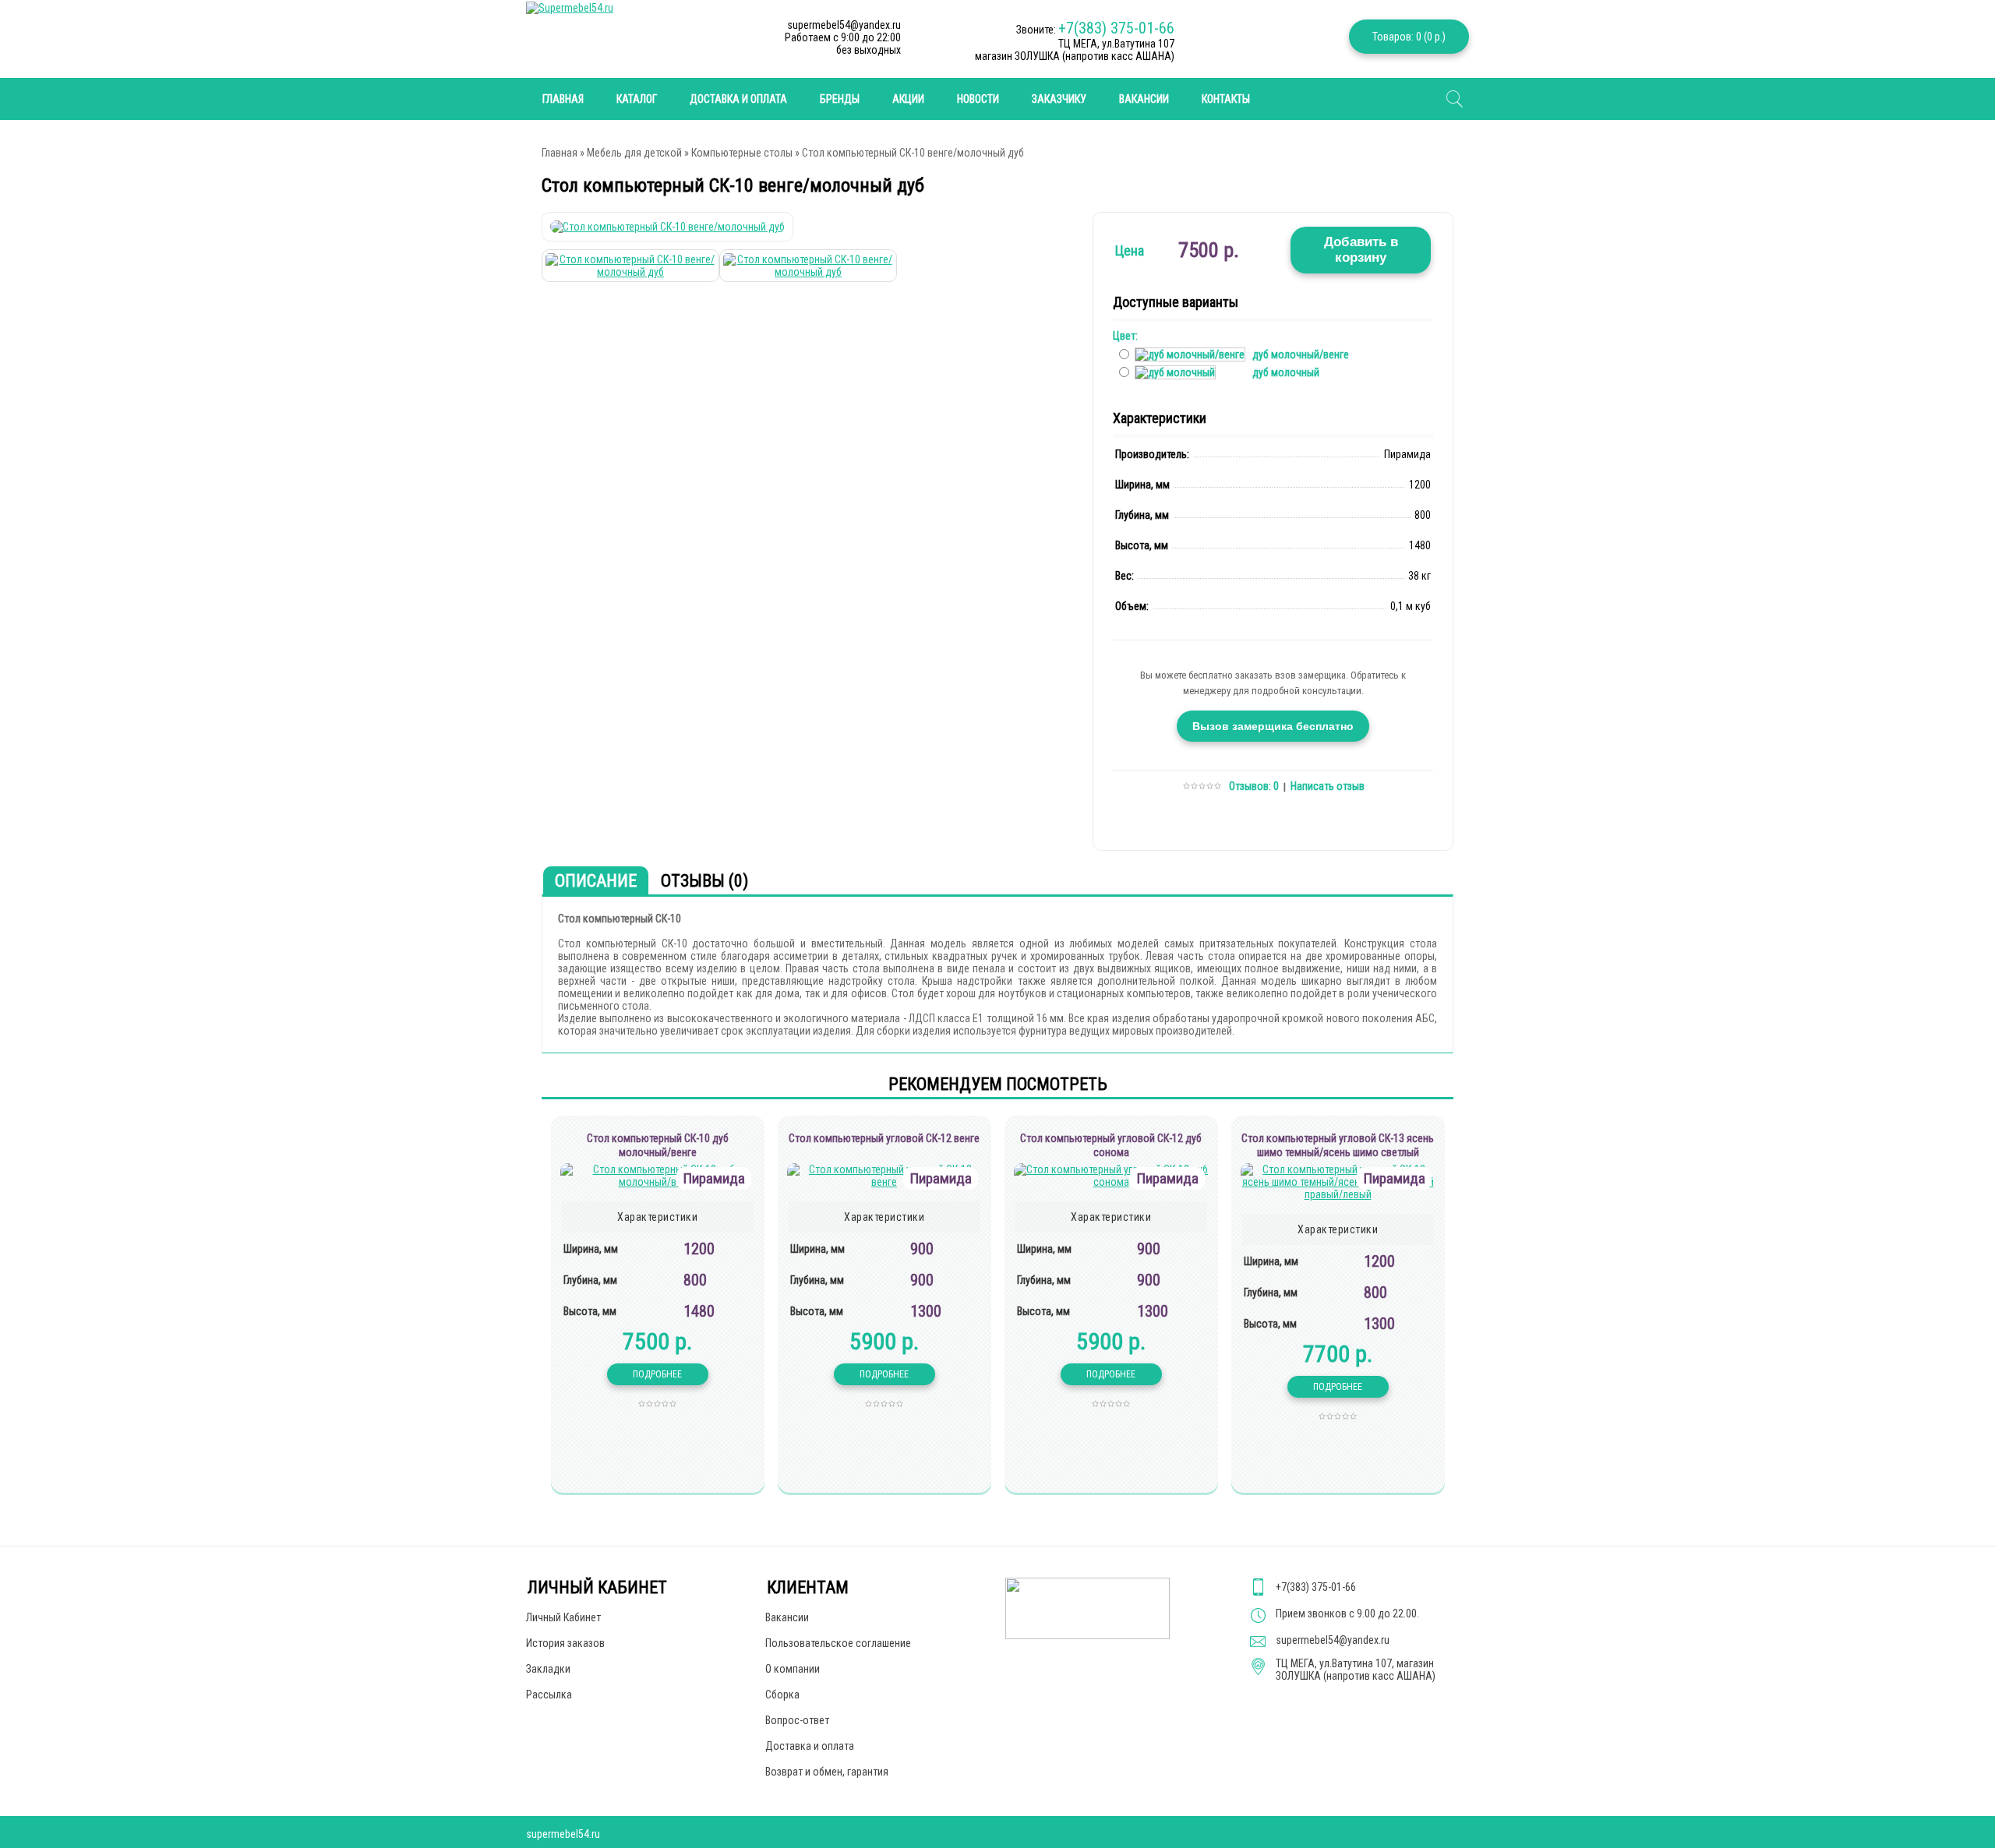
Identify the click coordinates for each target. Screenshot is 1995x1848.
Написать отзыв (1328, 786)
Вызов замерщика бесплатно (1273, 726)
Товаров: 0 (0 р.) (1409, 37)
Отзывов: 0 (1254, 786)
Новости (978, 99)
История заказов (565, 1643)
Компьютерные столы (742, 153)
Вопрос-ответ (797, 1720)
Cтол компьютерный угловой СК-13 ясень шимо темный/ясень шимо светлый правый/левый (1338, 1152)
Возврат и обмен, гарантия (827, 1772)
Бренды (840, 99)
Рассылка (549, 1695)
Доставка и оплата (738, 99)
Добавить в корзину (1361, 250)
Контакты (1226, 99)
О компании (793, 1669)
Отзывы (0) (704, 881)
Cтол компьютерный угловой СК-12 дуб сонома (1111, 1145)
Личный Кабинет (563, 1617)
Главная (560, 153)
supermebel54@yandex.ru (1333, 1640)
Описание (596, 881)
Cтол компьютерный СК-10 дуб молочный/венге (658, 1145)
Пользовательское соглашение (838, 1643)
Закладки (548, 1669)
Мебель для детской (634, 153)
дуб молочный (1286, 372)
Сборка (782, 1695)
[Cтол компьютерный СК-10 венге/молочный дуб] (667, 227)
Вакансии (1144, 99)
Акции (908, 99)
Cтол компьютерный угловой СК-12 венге (884, 1138)
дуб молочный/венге (1301, 354)
